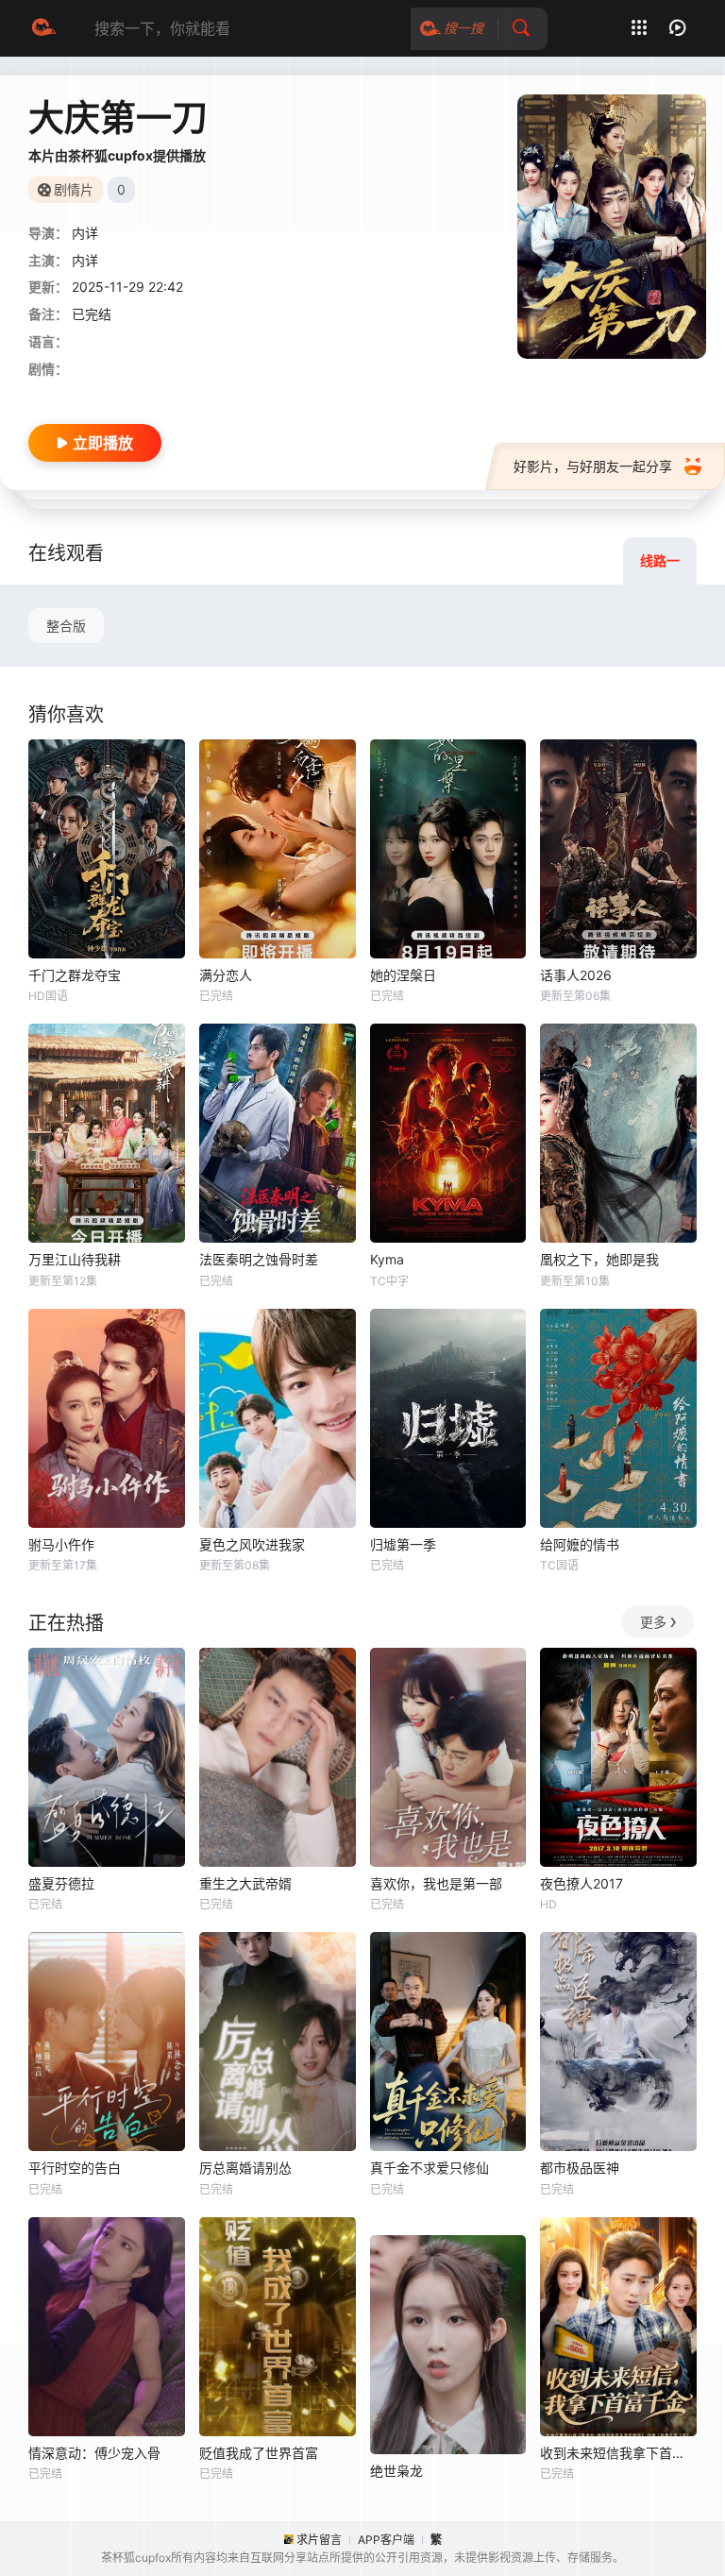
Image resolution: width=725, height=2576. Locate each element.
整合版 (66, 626)
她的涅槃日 (403, 975)
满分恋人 (226, 975)
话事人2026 (576, 975)
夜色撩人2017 (582, 1883)
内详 (85, 233)
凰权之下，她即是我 (599, 1259)
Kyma (387, 1259)
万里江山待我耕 (75, 1259)
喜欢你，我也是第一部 (436, 1883)
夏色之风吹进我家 (252, 1544)
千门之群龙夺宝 (75, 975)
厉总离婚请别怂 (245, 2168)
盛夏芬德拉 (61, 1883)
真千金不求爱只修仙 (430, 2168)
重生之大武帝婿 (245, 1883)
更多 (653, 1622)
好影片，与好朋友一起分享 (593, 466)
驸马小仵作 (61, 1544)
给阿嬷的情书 (580, 1544)
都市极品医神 (580, 2168)
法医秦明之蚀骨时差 (259, 1259)
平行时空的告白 (75, 2168)
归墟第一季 (403, 1544)
